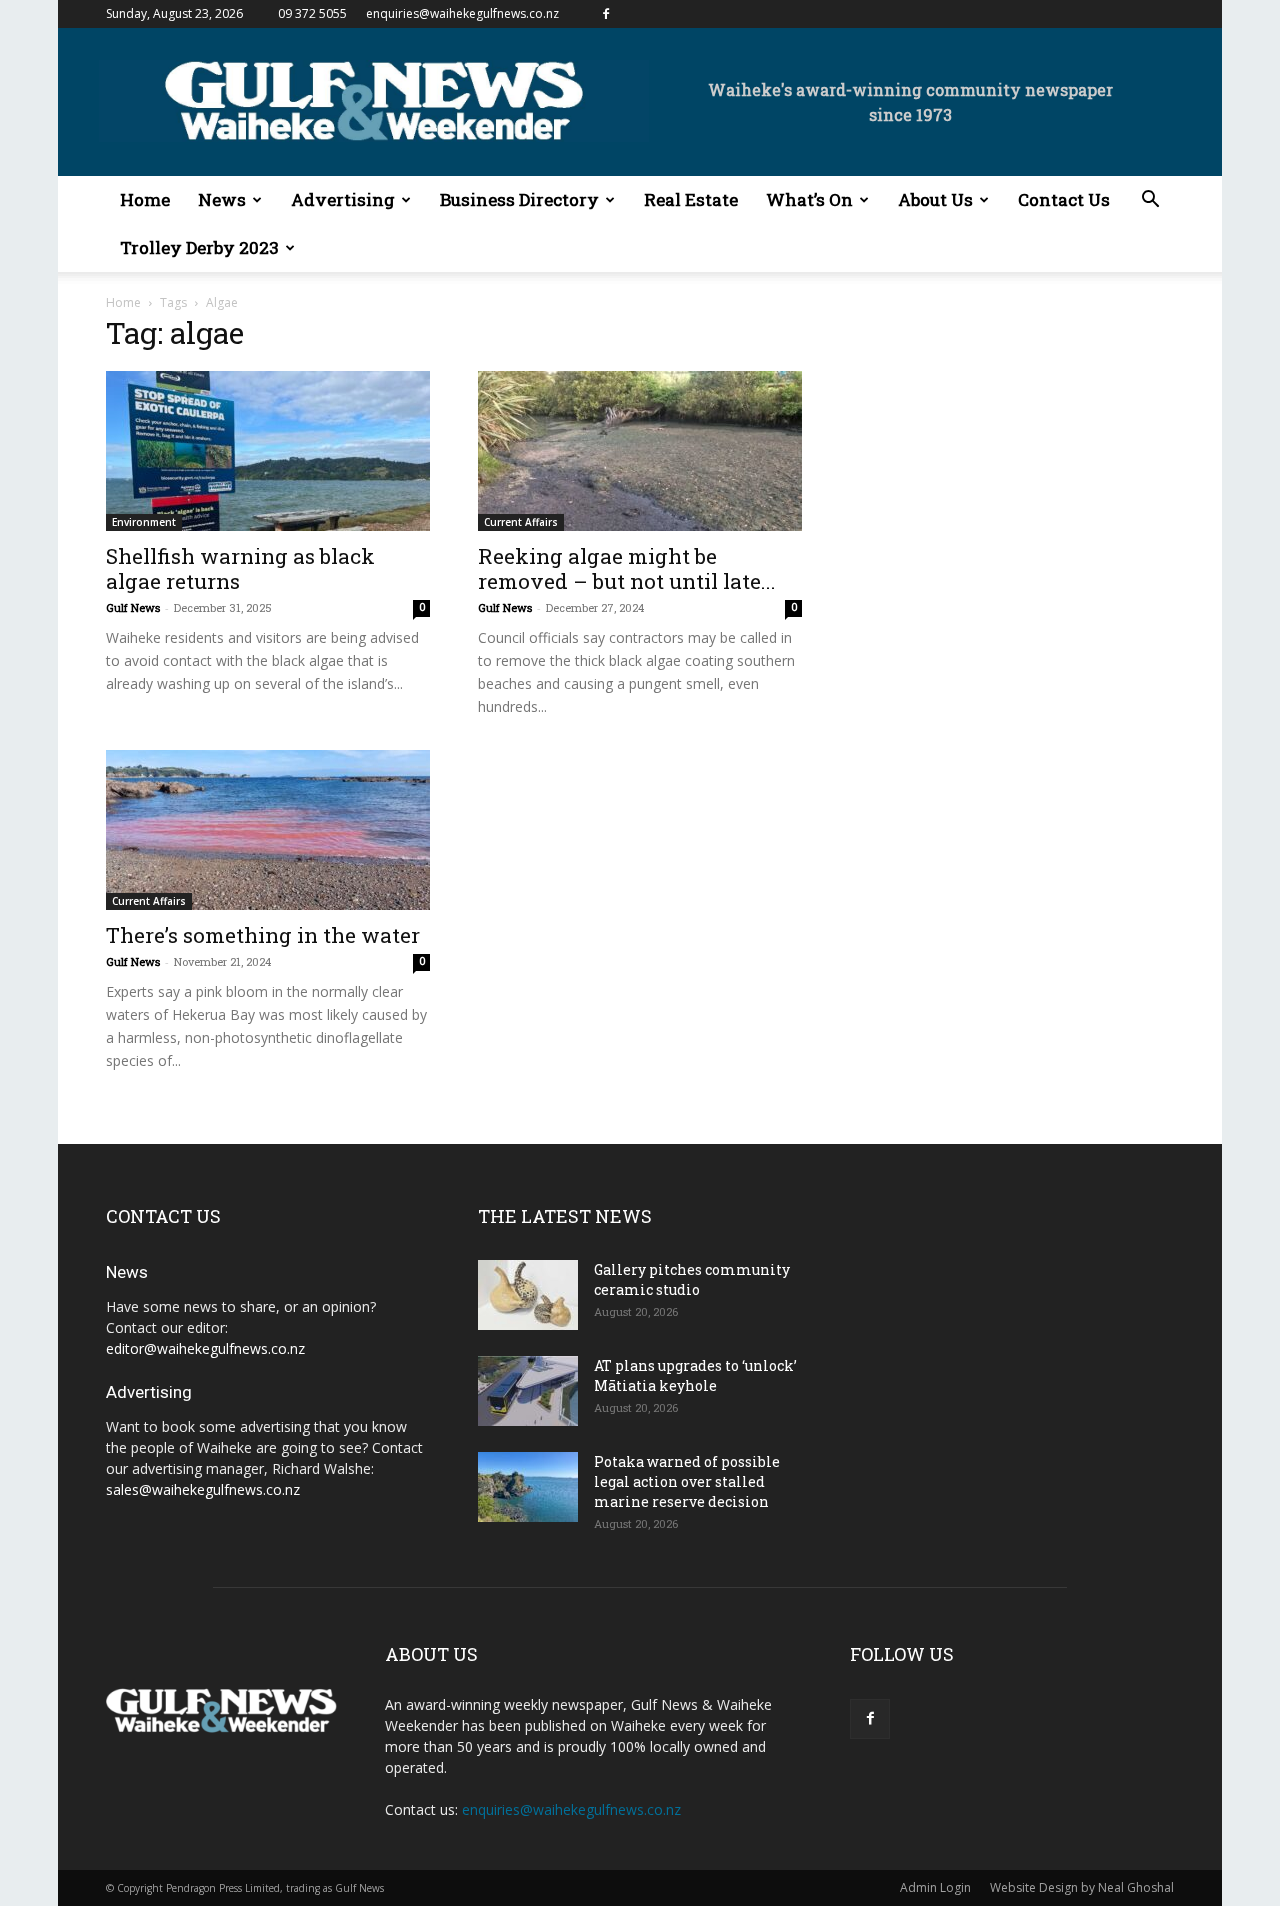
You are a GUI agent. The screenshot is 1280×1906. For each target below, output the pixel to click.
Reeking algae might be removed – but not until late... (627, 568)
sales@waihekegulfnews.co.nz (203, 1489)
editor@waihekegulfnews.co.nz (205, 1348)
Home (145, 199)
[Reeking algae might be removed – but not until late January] (640, 451)
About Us (935, 199)
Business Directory (519, 199)
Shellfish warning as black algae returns (240, 568)
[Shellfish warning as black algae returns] (268, 451)
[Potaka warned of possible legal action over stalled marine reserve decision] (528, 1487)
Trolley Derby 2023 (199, 247)
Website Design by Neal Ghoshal (1082, 1887)
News (222, 199)
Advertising (343, 199)
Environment (144, 522)
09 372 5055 (312, 13)
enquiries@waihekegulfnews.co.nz (462, 13)
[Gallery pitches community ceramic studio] (528, 1295)
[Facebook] (606, 14)
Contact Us (1064, 199)
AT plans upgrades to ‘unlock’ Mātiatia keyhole (695, 1375)
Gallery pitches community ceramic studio (692, 1279)
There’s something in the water (263, 935)
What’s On (809, 199)
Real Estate (691, 199)
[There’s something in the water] (268, 830)
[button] (1150, 201)
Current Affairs (521, 522)
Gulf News (133, 607)
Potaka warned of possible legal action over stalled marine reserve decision (687, 1481)
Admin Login (935, 1887)
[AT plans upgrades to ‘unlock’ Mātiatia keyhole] (528, 1391)
